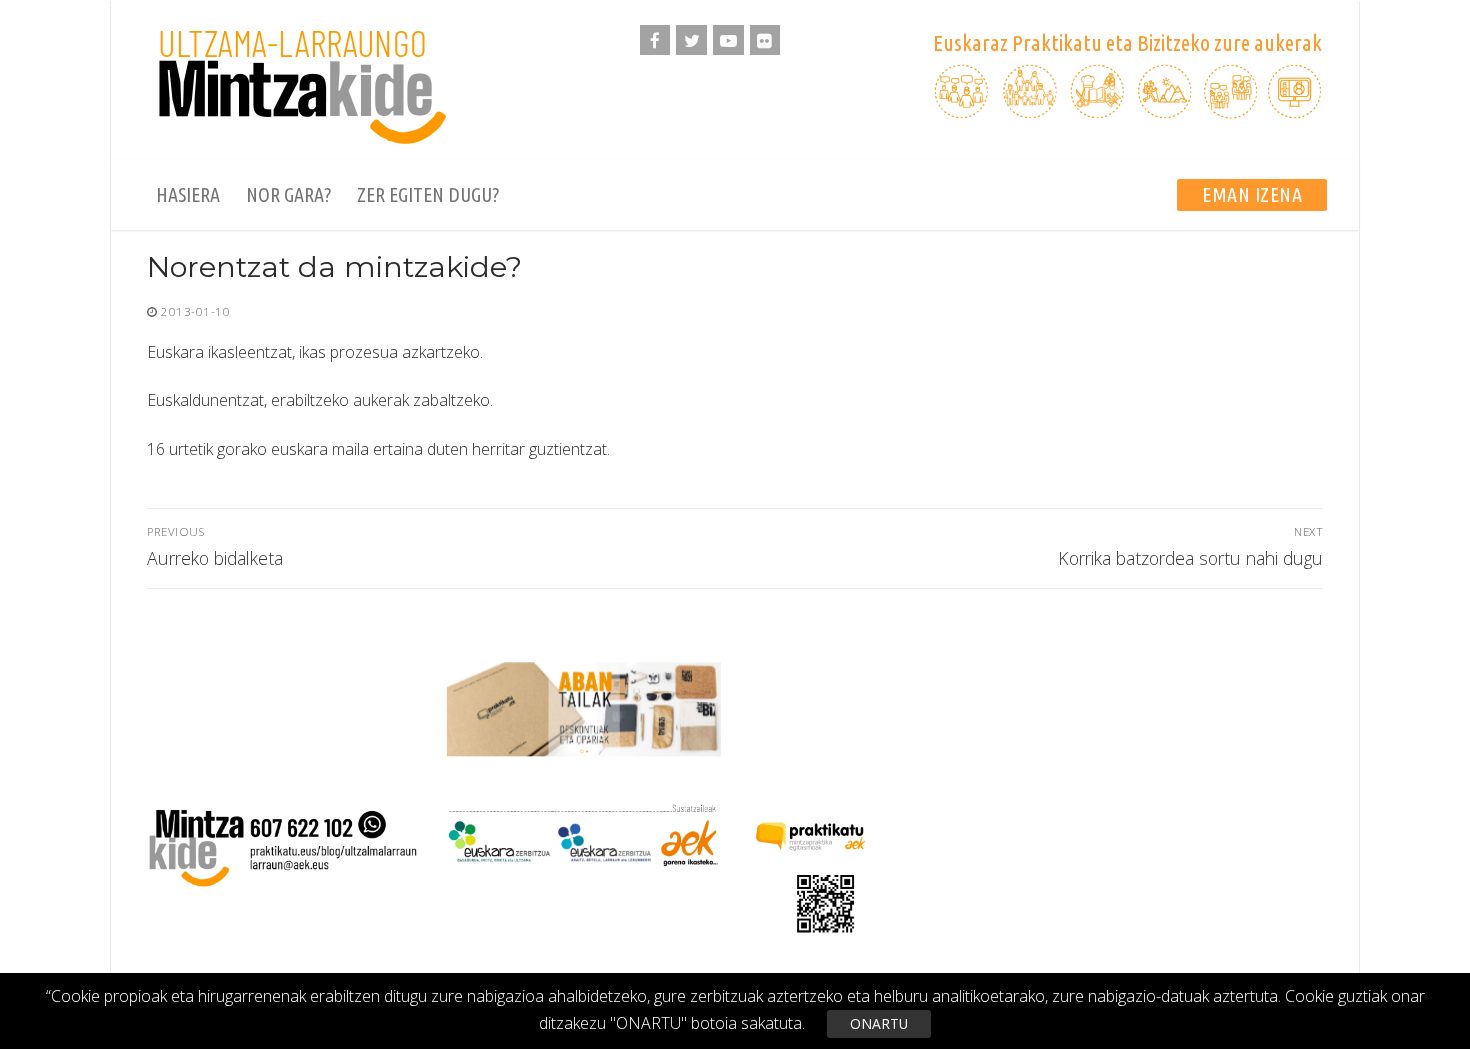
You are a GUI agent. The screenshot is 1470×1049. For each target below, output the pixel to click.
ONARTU (879, 1023)
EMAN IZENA (1252, 194)
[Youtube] (728, 40)
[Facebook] (655, 40)
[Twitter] (691, 40)
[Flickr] (765, 40)
